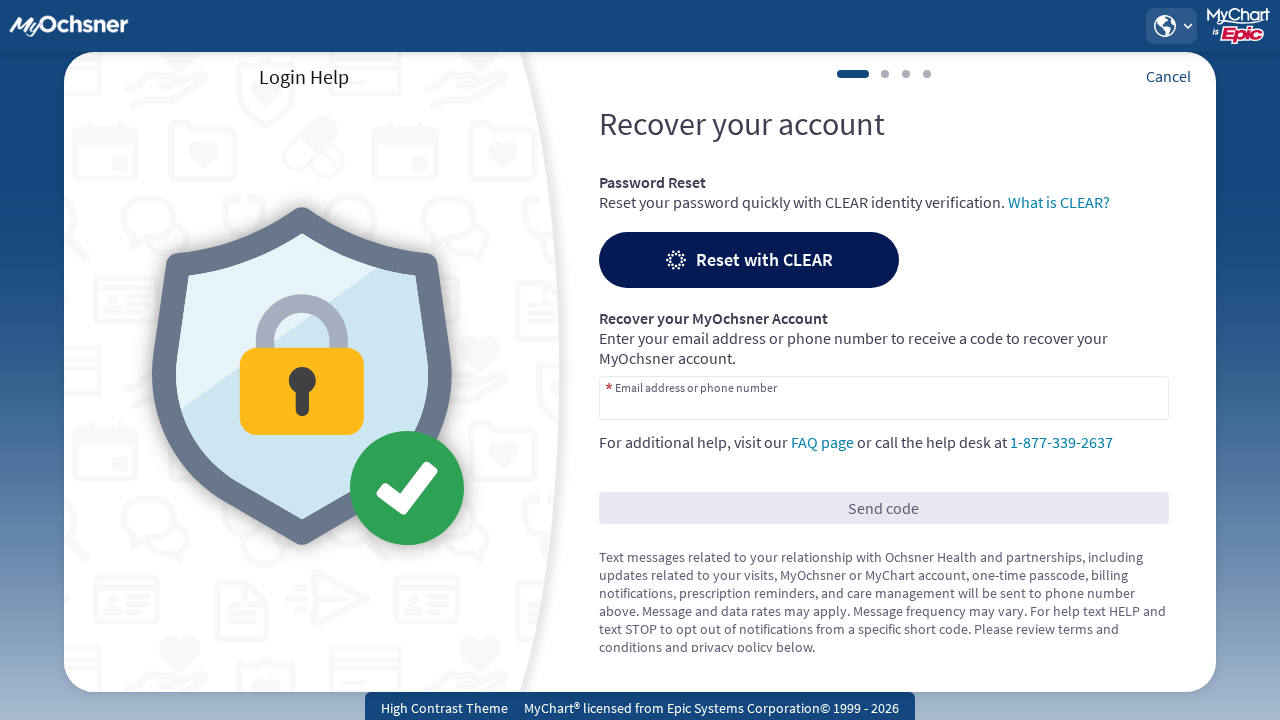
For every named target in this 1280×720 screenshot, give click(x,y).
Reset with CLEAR (764, 259)
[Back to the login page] (69, 26)
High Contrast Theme (444, 708)
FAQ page (822, 442)
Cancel (1168, 76)
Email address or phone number (696, 387)
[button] (1171, 26)
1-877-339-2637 (1061, 442)
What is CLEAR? (1059, 202)
